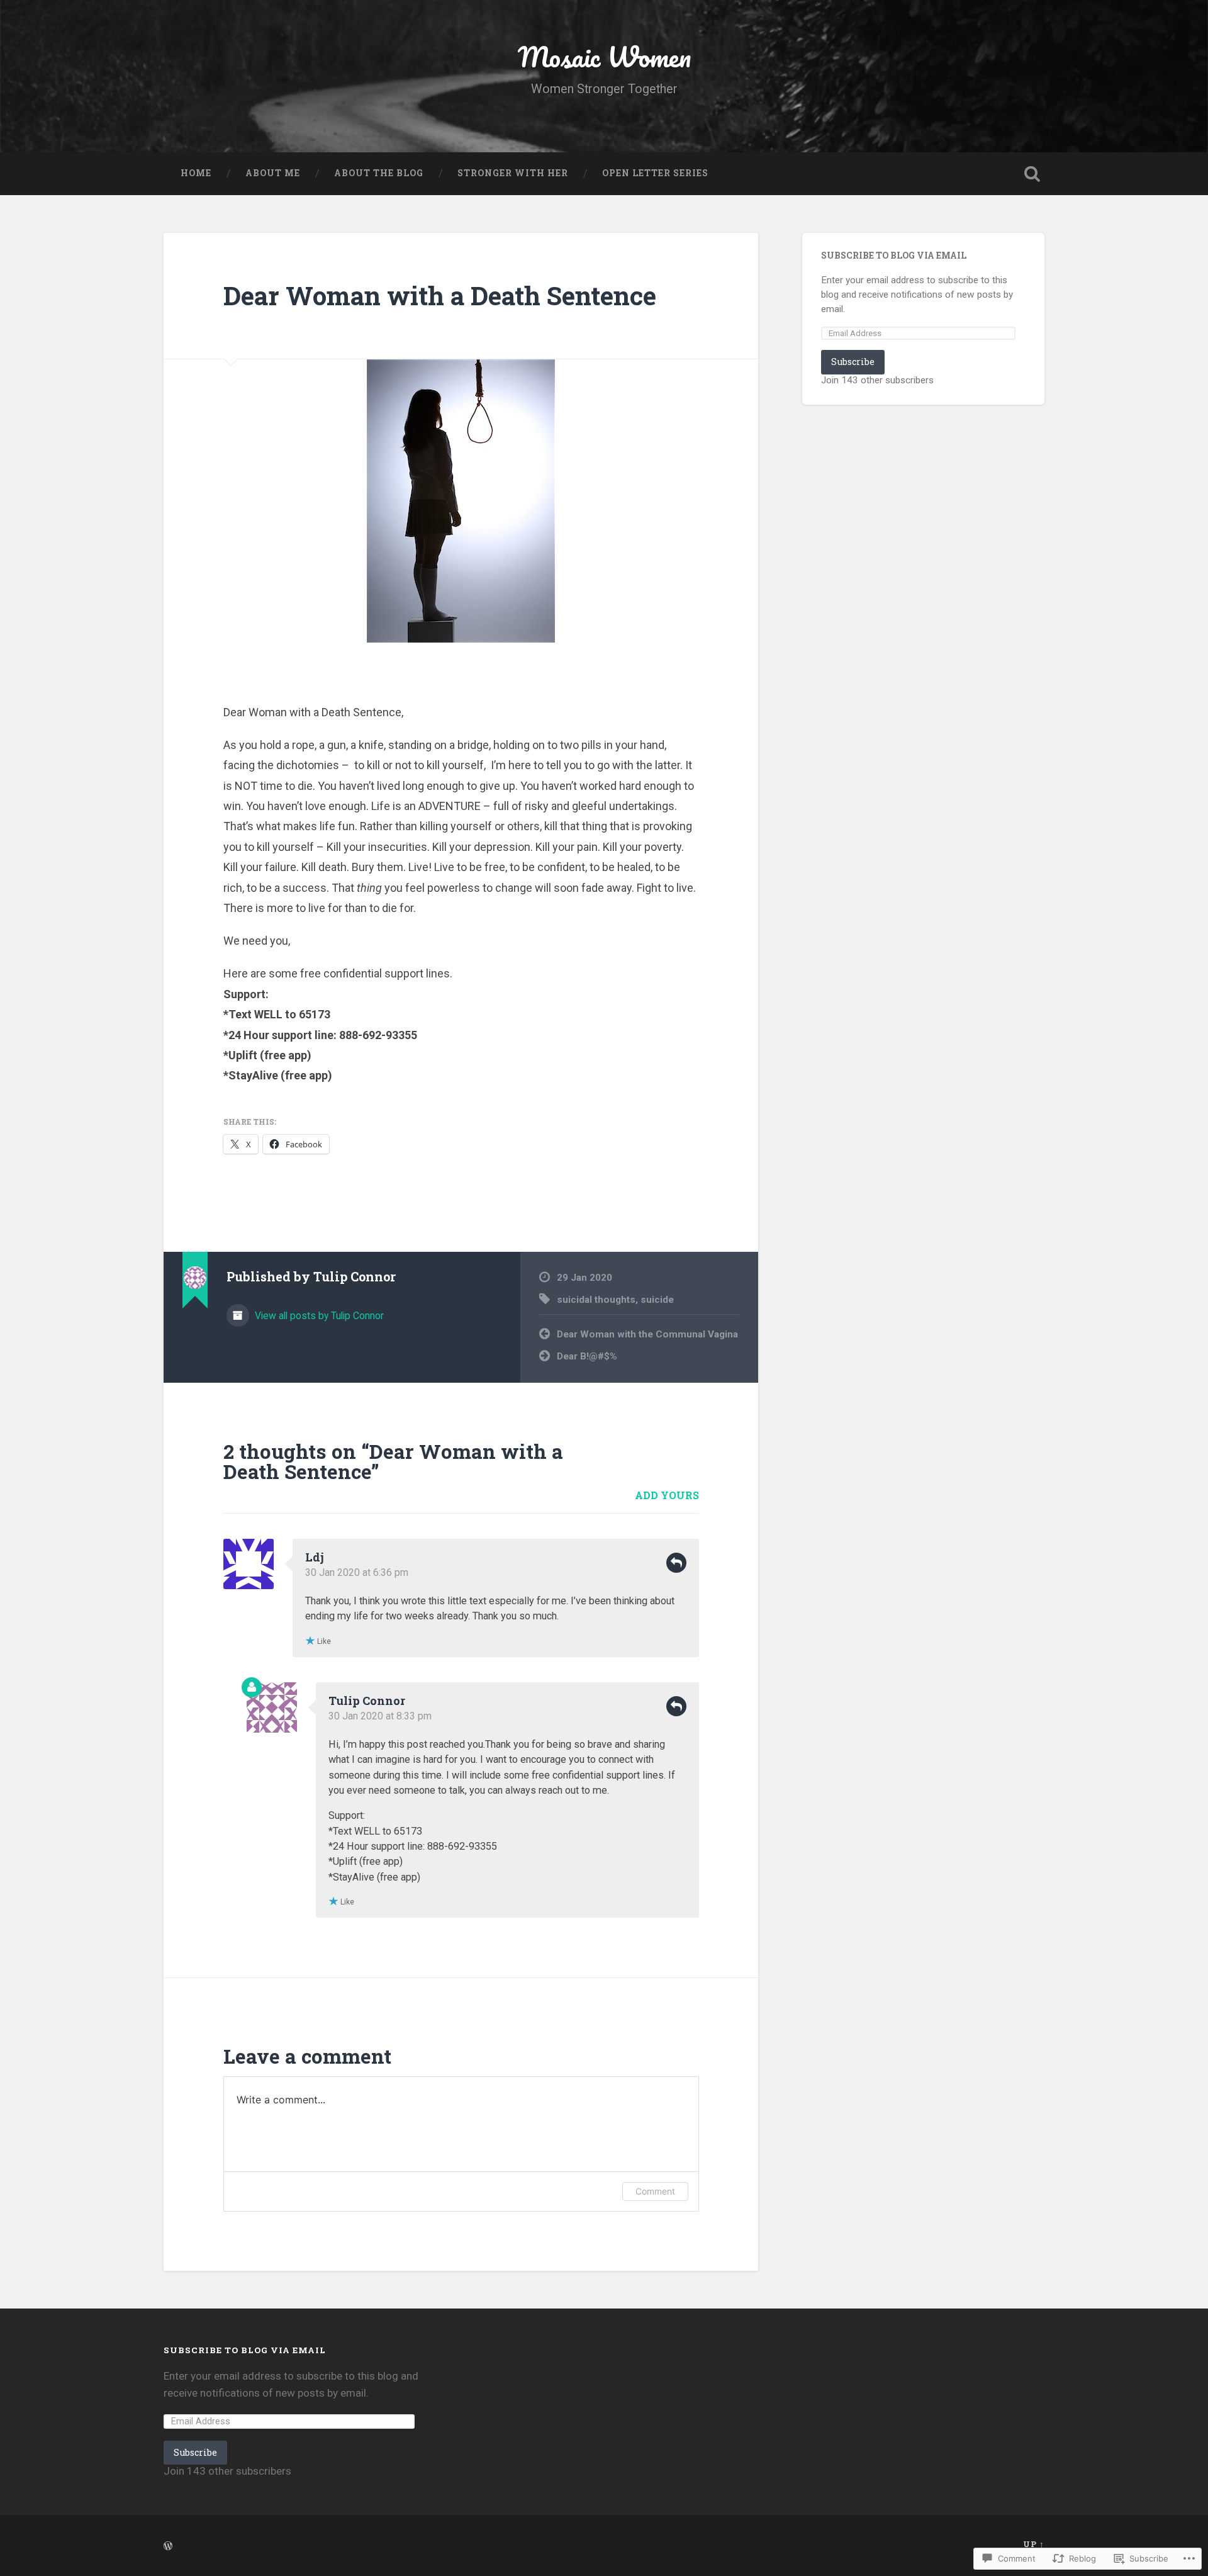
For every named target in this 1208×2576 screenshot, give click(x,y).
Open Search (1032, 174)
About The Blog (379, 173)
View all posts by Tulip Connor (318, 1316)
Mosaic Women (604, 56)
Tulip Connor (367, 1701)
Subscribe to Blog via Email (894, 256)
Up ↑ (1034, 2544)
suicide (657, 1300)
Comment (655, 2191)
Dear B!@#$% (587, 1356)
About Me (273, 173)
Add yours (667, 1495)
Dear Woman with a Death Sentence (440, 295)
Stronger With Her (513, 173)
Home (196, 173)
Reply (676, 1563)
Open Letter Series (655, 173)
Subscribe (853, 362)
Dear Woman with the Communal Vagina (647, 1334)
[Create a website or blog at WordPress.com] (168, 2546)
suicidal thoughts (596, 1300)
